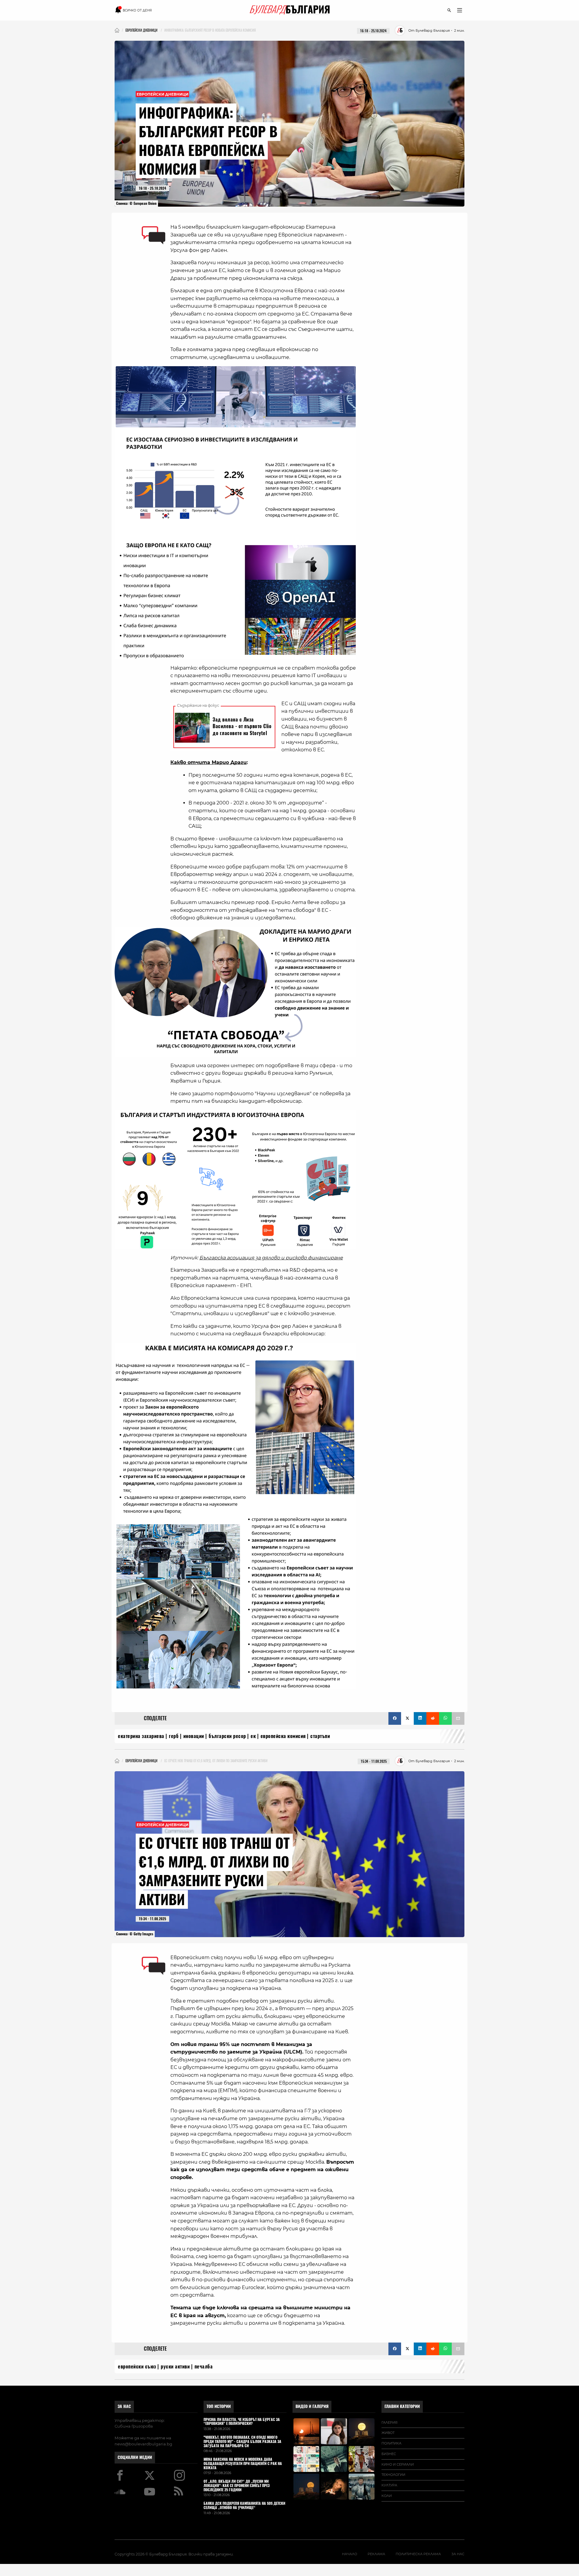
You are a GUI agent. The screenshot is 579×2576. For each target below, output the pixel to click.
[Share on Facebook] (395, 1718)
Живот (388, 2433)
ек (253, 1736)
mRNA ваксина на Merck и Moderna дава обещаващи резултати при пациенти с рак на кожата (243, 2464)
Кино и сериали (398, 2464)
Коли (387, 2496)
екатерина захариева (141, 1736)
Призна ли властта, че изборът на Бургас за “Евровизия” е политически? (242, 2422)
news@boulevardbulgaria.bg (143, 2444)
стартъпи (320, 1736)
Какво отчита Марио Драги (209, 762)
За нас (124, 2406)
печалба (204, 2367)
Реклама (376, 2554)
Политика (391, 2443)
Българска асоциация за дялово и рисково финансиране (271, 1258)
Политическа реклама (418, 2554)
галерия (389, 2422)
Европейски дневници (163, 94)
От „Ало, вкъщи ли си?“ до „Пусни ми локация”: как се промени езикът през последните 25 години (237, 2486)
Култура (389, 2485)
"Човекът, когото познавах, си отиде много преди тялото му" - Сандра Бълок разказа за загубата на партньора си (242, 2442)
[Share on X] (407, 1718)
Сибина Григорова (134, 2426)
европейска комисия (283, 1736)
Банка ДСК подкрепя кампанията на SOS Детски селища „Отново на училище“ (244, 2506)
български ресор (227, 1736)
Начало (350, 2554)
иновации (194, 1736)
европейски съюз (137, 2367)
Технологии (393, 2475)
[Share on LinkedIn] (420, 1718)
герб (174, 1736)
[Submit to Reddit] (433, 1718)
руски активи (175, 2367)
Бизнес (389, 2454)
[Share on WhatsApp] (445, 1718)
